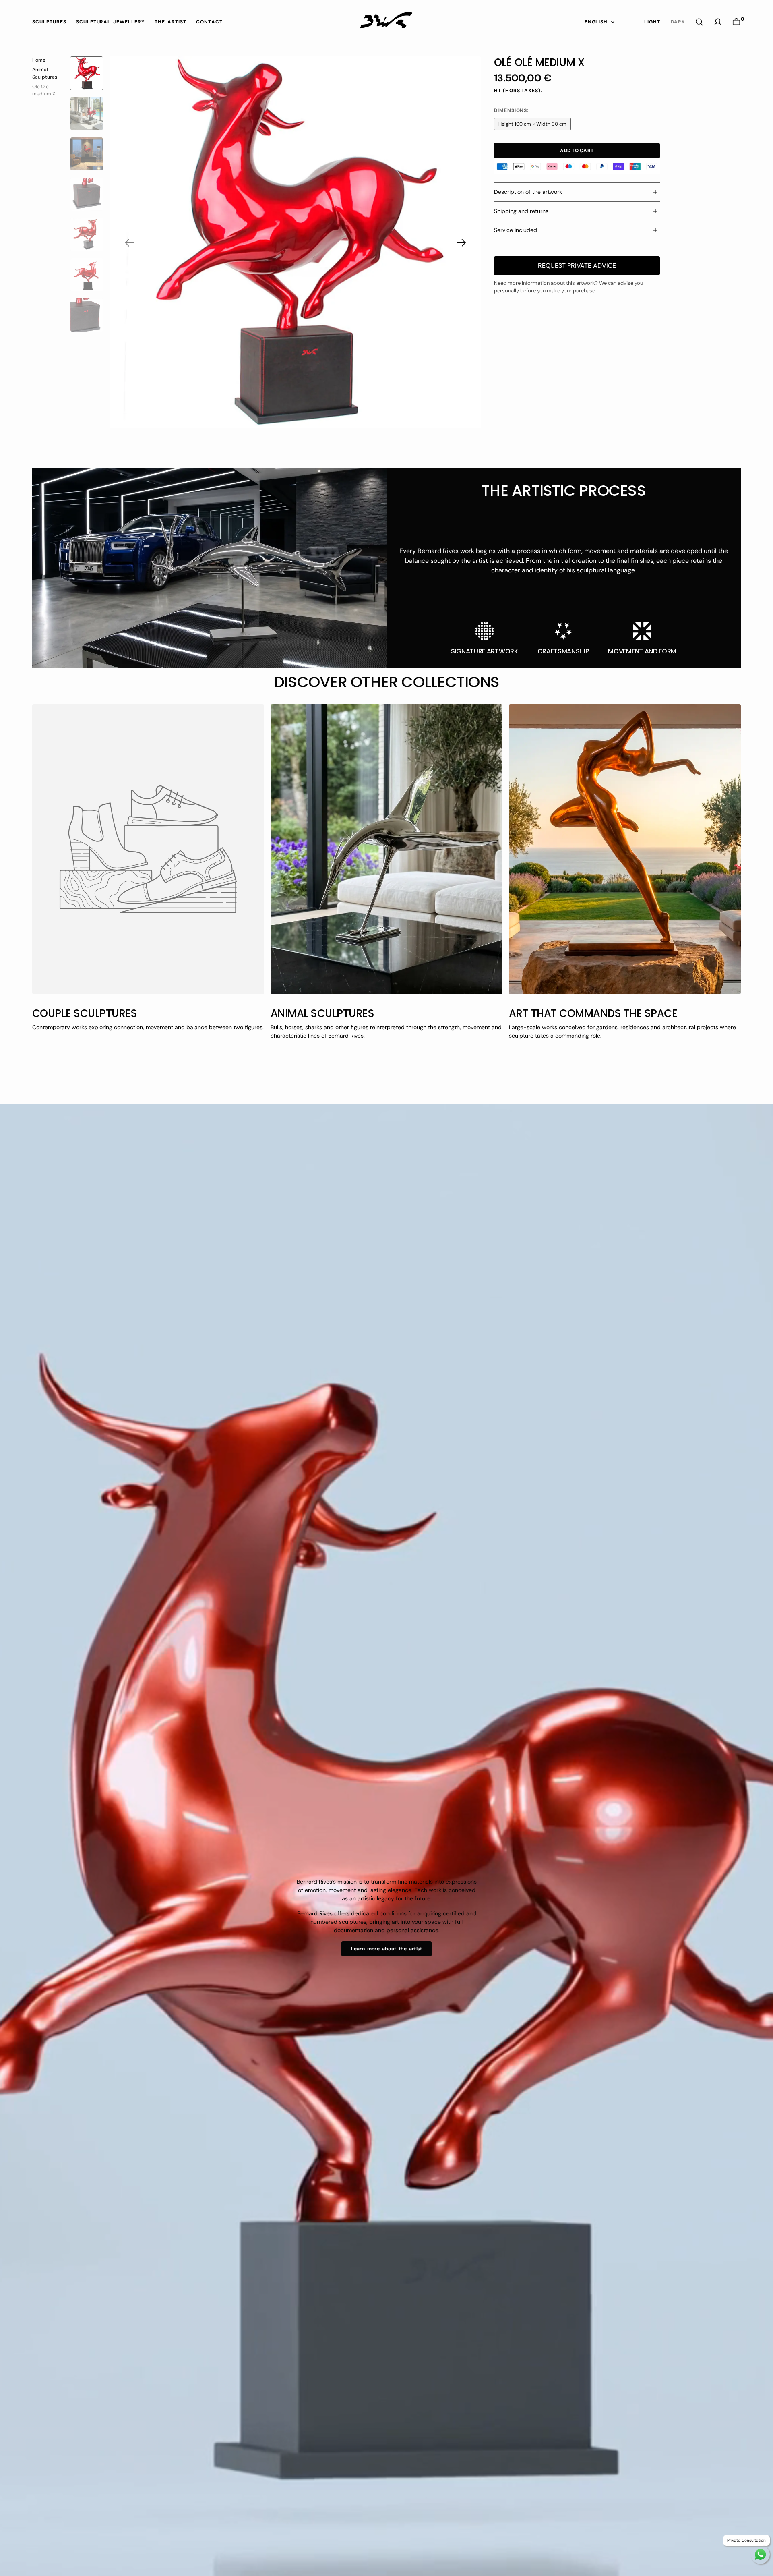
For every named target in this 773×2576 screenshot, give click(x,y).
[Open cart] (736, 22)
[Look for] (699, 22)
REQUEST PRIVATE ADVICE (577, 266)
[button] (718, 22)
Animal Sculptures (45, 73)
